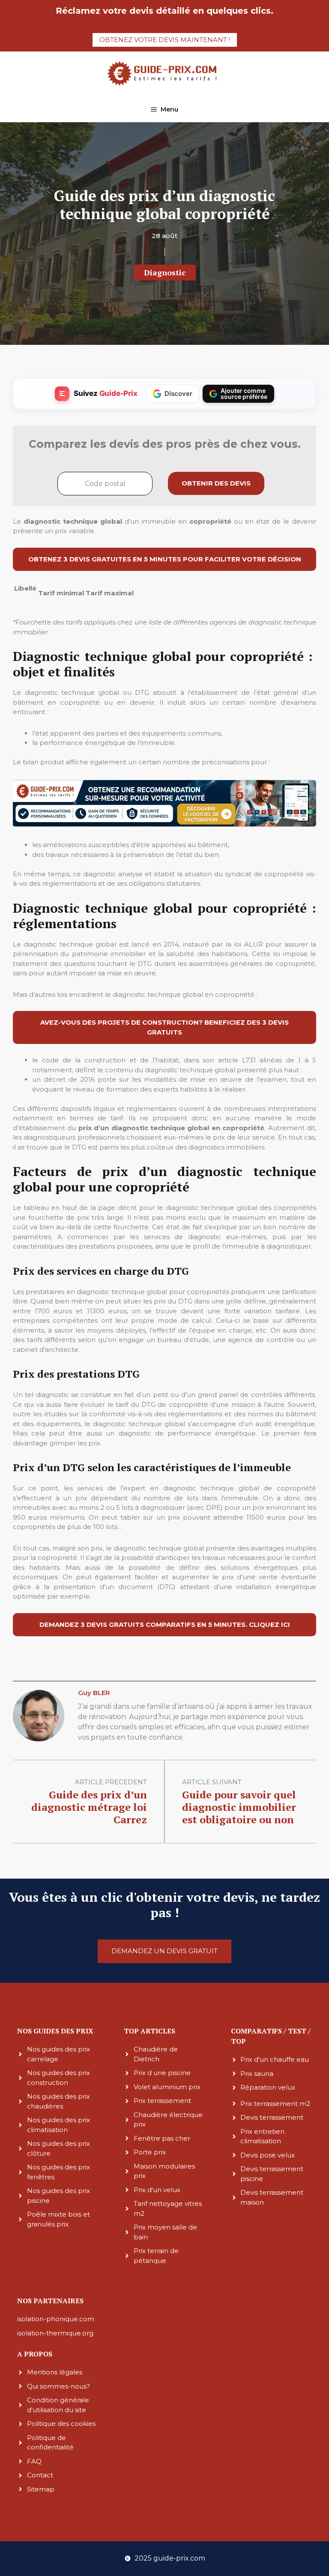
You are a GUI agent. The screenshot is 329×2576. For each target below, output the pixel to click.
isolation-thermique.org (55, 2333)
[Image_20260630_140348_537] (164, 825)
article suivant (212, 1782)
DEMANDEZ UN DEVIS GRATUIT (164, 1951)
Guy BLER (94, 1693)
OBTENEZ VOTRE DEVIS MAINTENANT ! (165, 40)
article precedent (111, 1782)
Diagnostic (165, 272)
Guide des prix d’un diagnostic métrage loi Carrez (89, 1807)
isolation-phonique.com (56, 2319)
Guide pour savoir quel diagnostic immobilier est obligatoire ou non (239, 1807)
